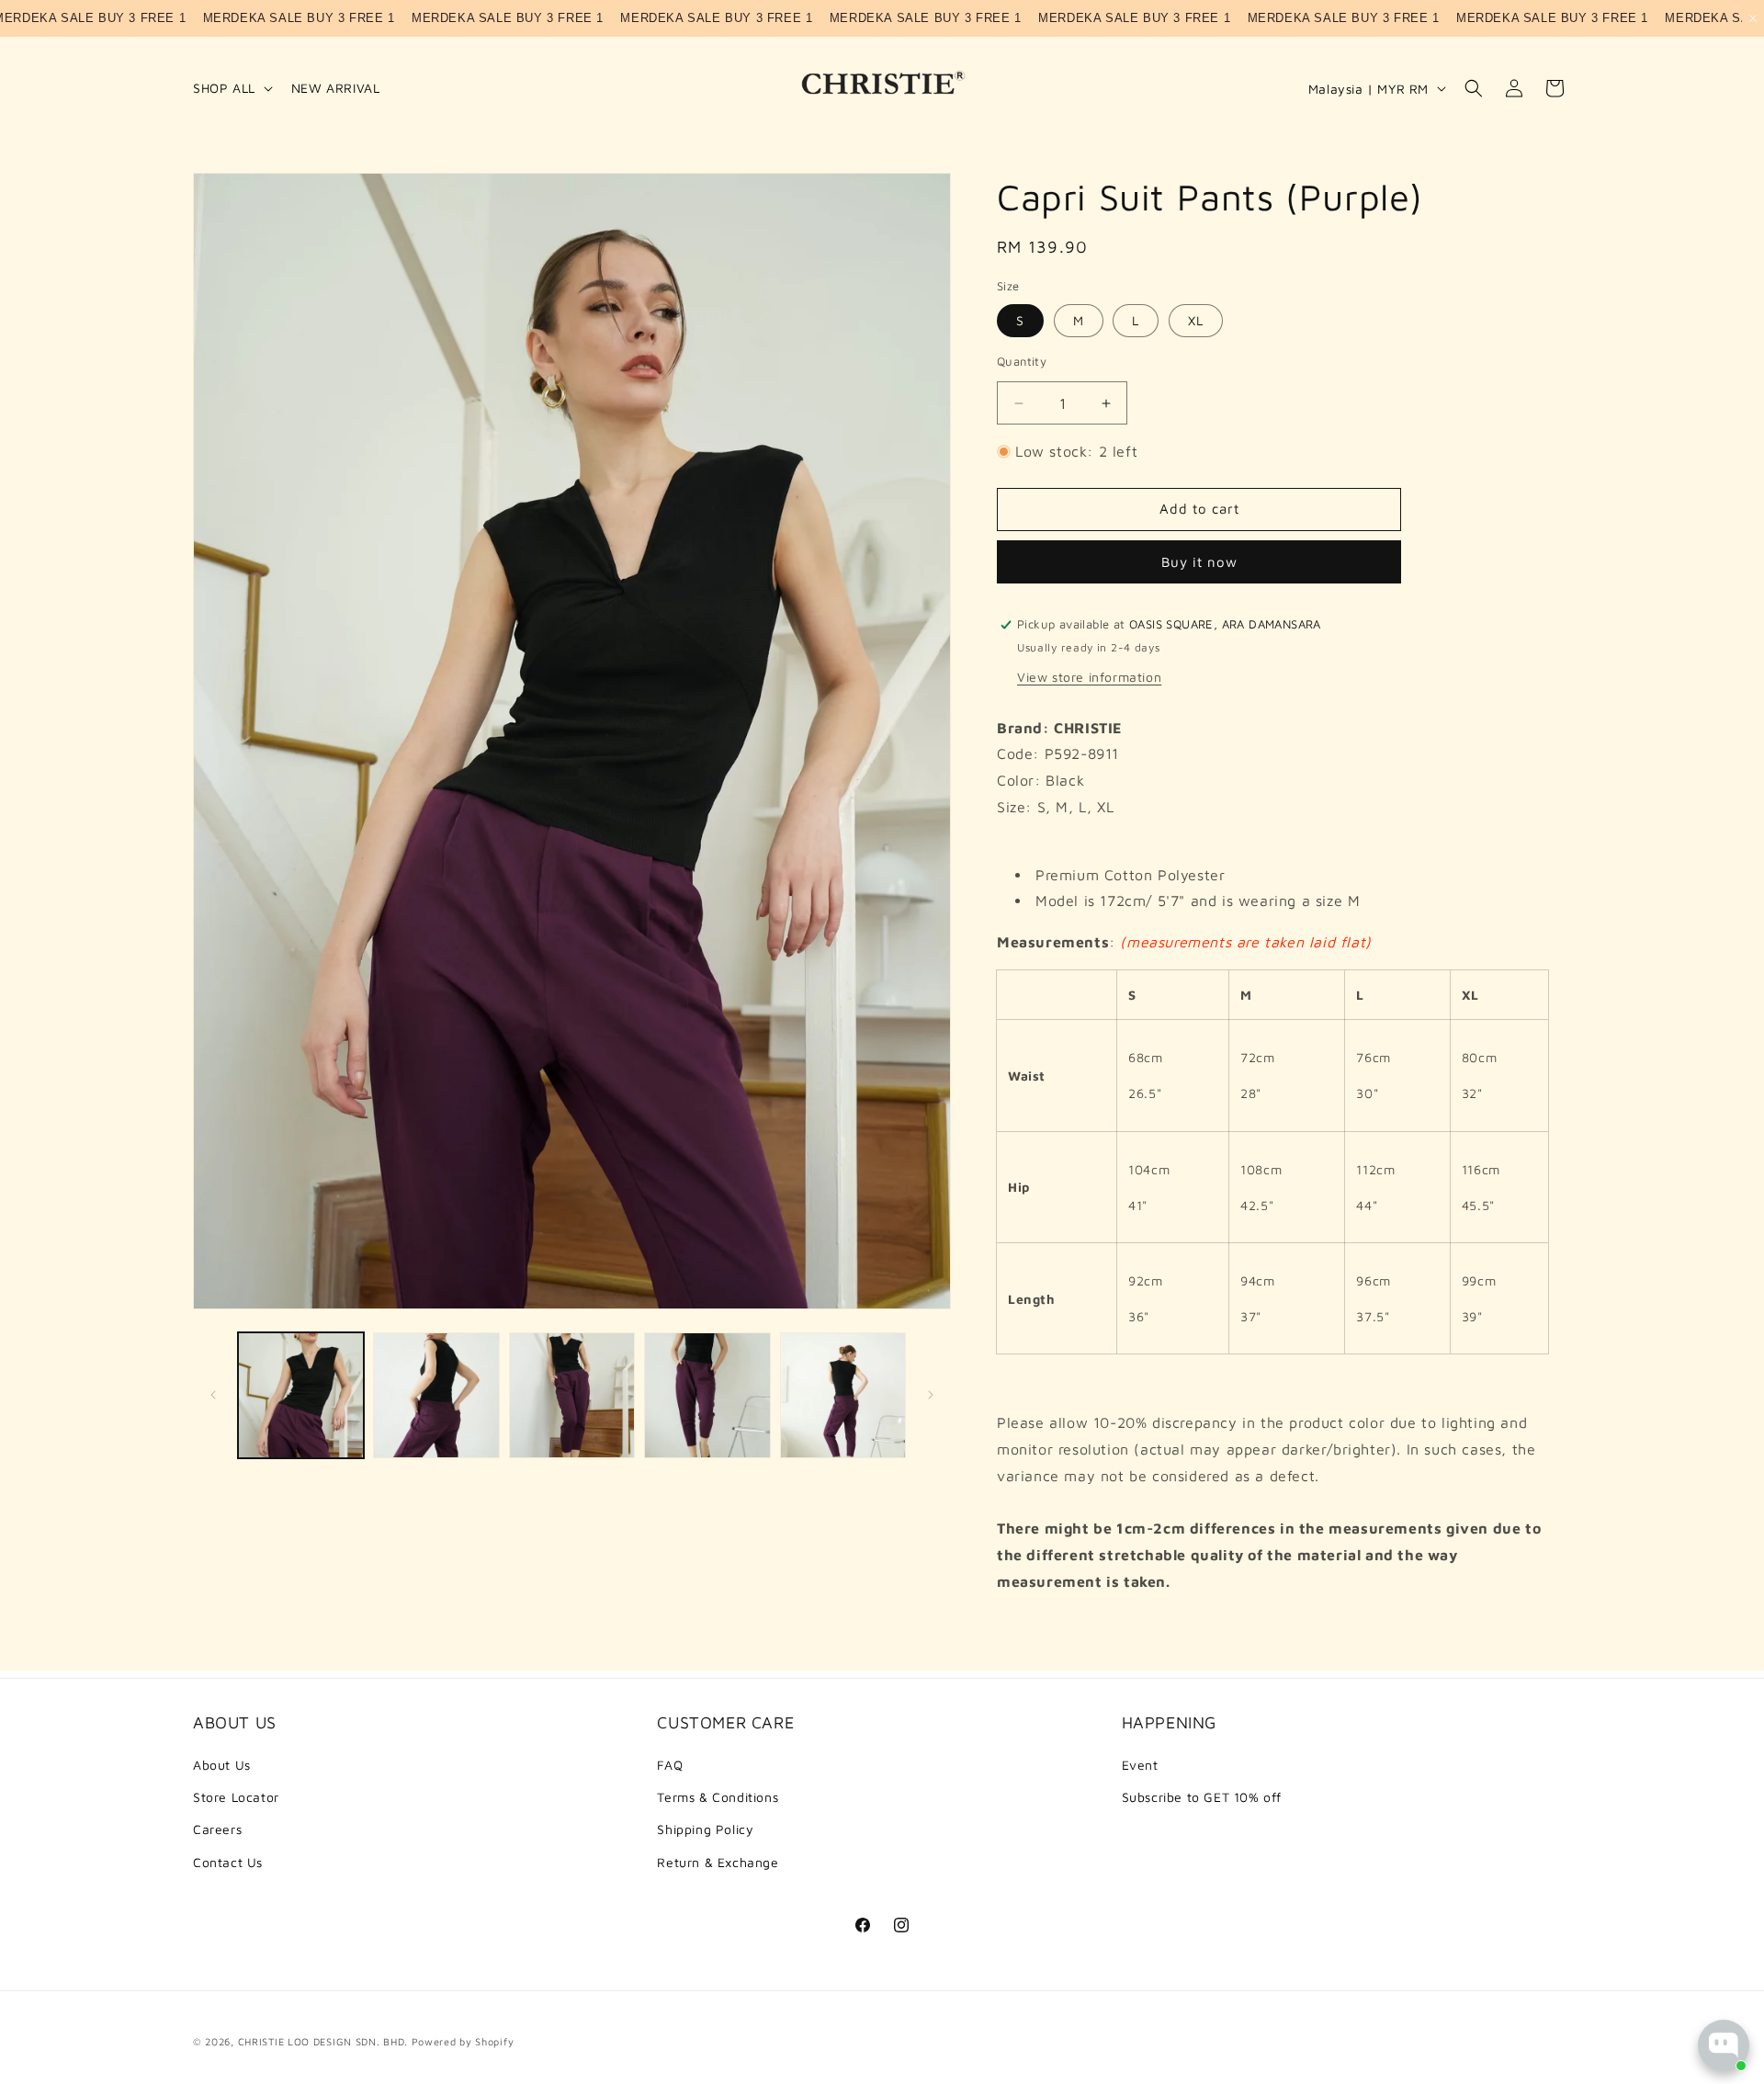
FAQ (670, 1765)
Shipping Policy (705, 1829)
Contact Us (228, 1862)
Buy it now (1199, 562)
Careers (217, 1829)
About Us (222, 1765)
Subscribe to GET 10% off (1202, 1797)
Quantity (1022, 361)
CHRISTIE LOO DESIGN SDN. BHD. (323, 2041)
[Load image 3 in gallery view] (572, 1395)
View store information (1089, 677)
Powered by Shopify (463, 2041)
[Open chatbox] (1724, 2045)
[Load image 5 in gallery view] (843, 1395)
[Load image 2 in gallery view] (436, 1395)
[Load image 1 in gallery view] (301, 1395)
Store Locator (236, 1797)
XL (1196, 320)
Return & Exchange (718, 1862)
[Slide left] (213, 1395)
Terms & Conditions (718, 1797)
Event (1140, 1765)
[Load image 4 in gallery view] (707, 1395)
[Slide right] (931, 1395)
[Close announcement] (1753, 18)
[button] (231, 88)
